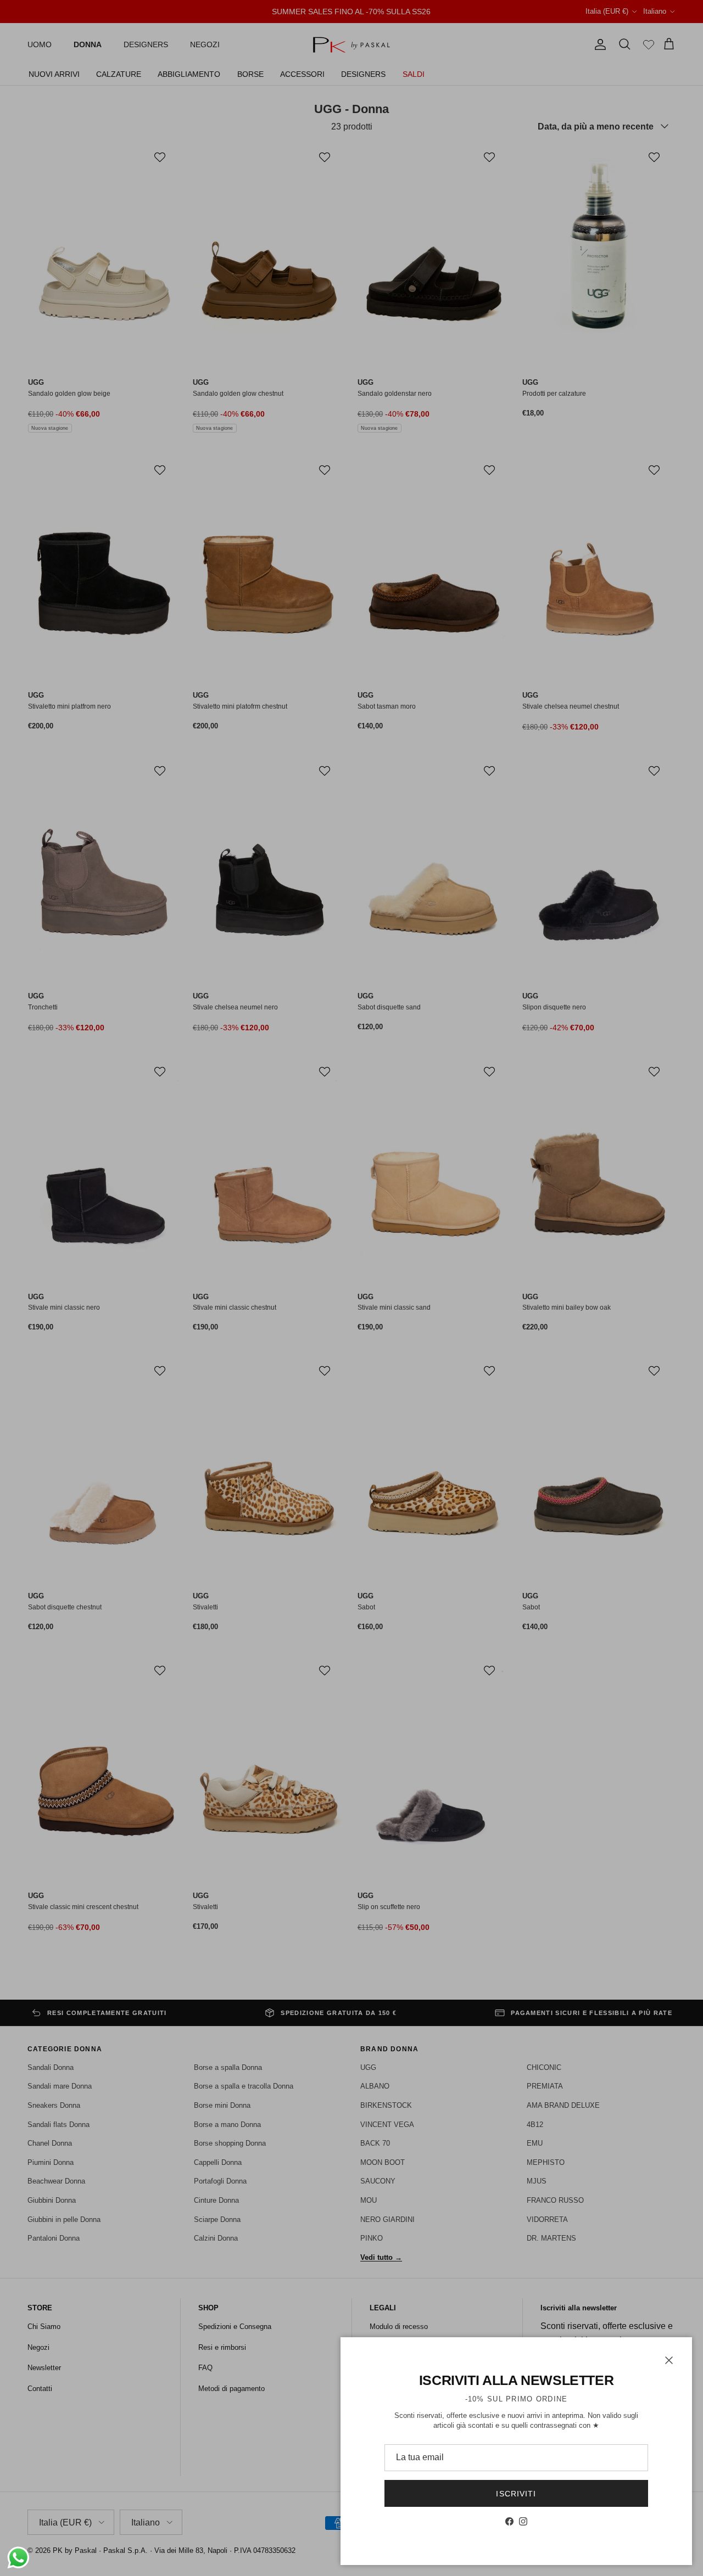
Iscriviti (516, 2494)
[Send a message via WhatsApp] (18, 2558)
